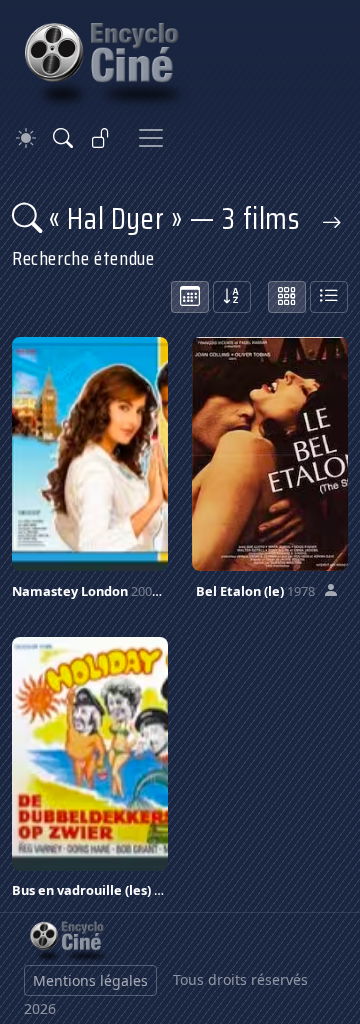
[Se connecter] (101, 138)
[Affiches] (287, 297)
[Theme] (26, 138)
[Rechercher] (63, 138)
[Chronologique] (190, 297)
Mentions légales (90, 980)
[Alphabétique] (232, 297)
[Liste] (329, 297)
